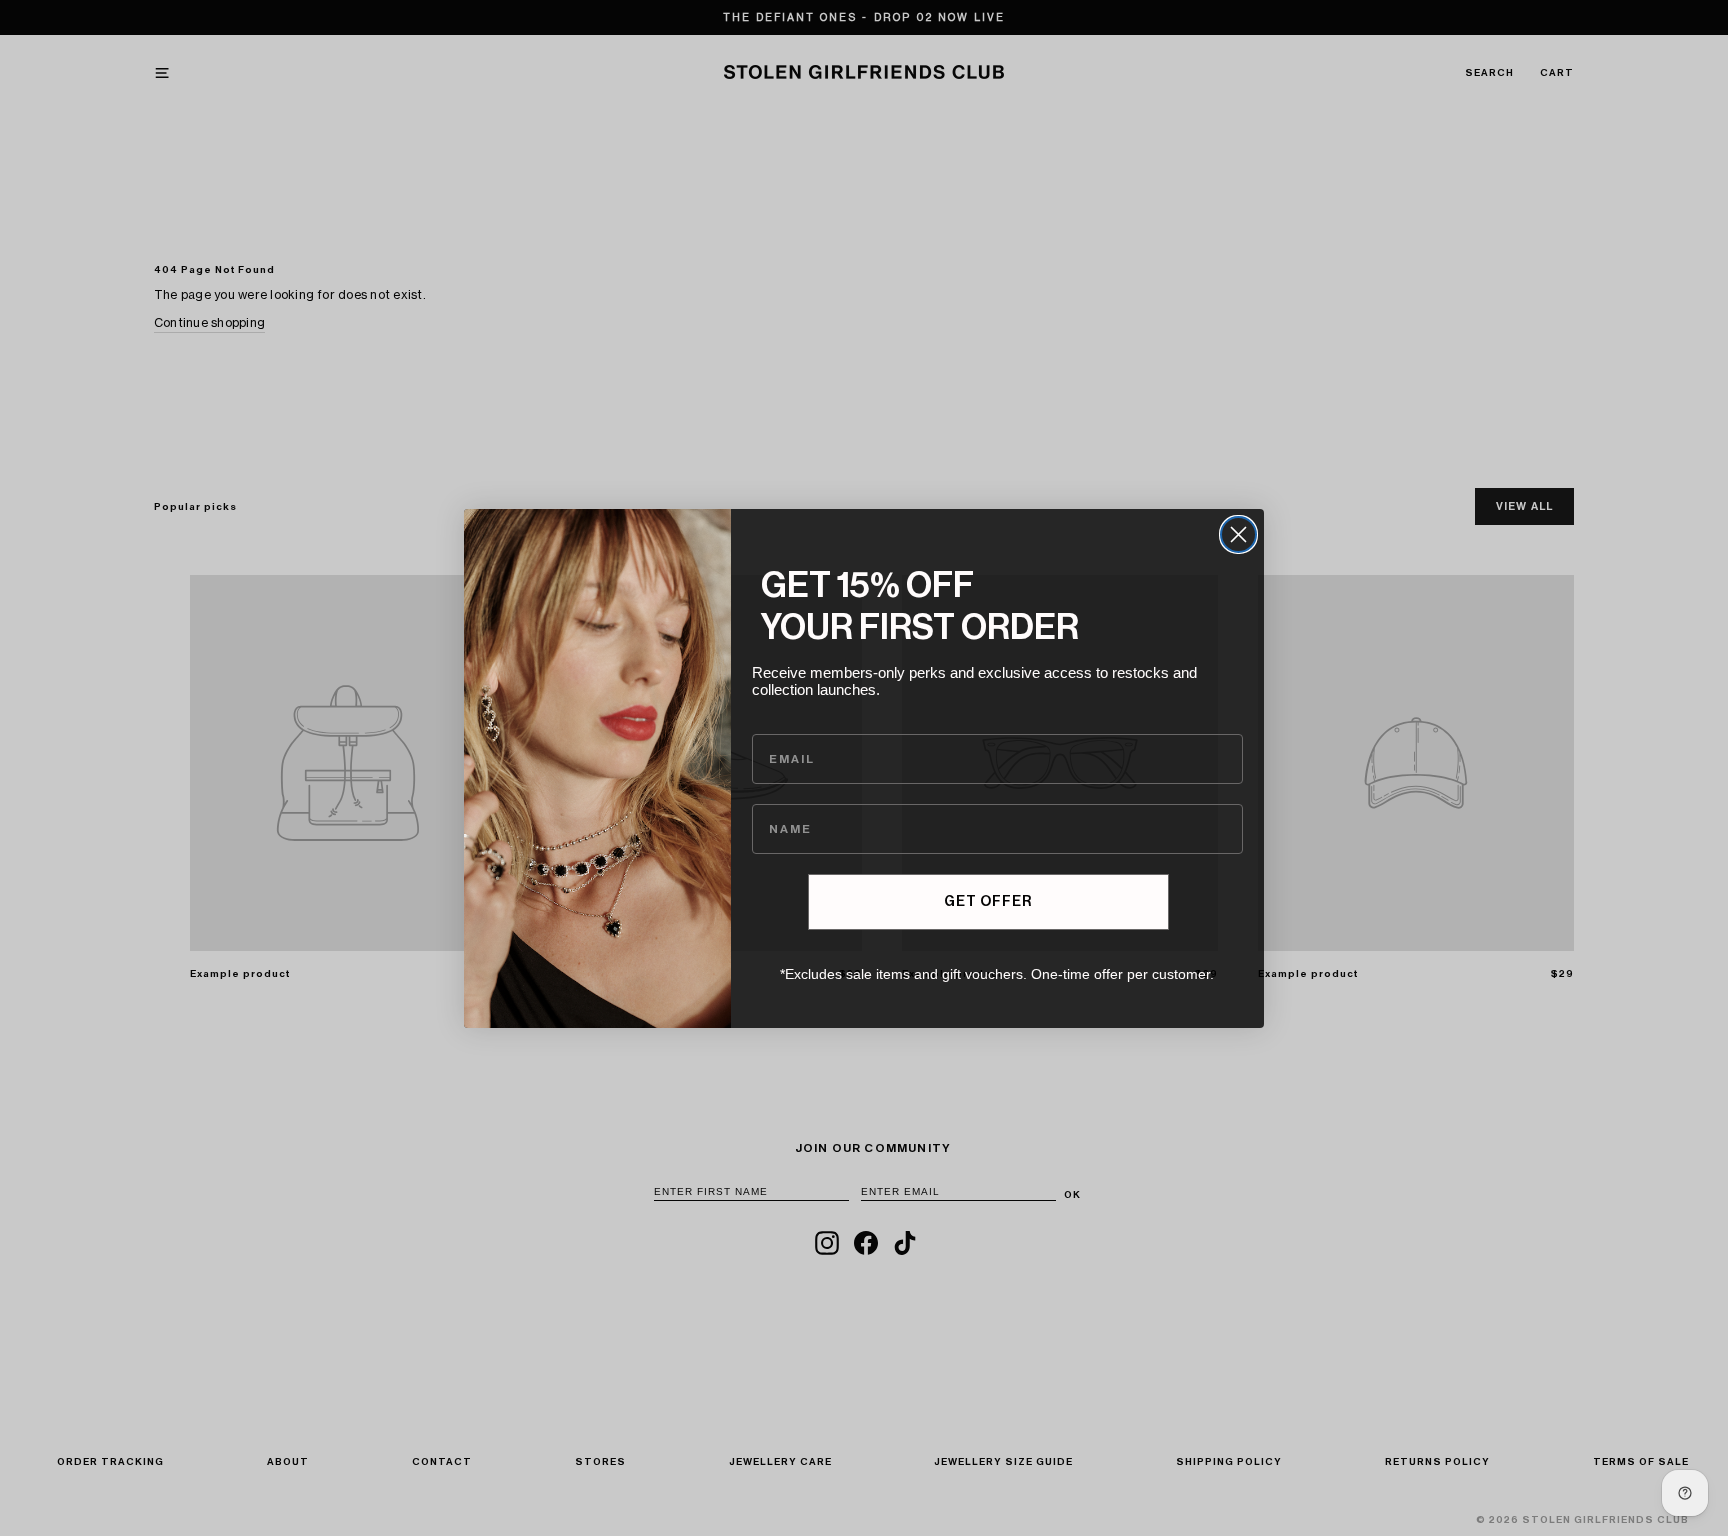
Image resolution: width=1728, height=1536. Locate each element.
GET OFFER (988, 902)
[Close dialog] (1238, 534)
